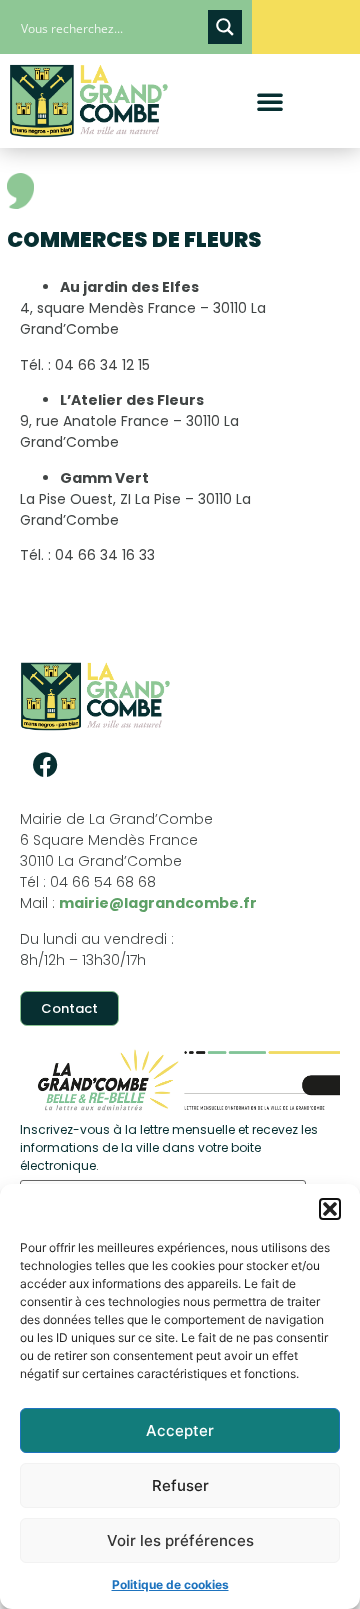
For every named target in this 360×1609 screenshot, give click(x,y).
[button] (330, 1209)
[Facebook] (45, 764)
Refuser (180, 1485)
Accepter (180, 1430)
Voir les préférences (180, 1540)
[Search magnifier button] (225, 27)
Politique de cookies (170, 1584)
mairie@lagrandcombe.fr (158, 903)
